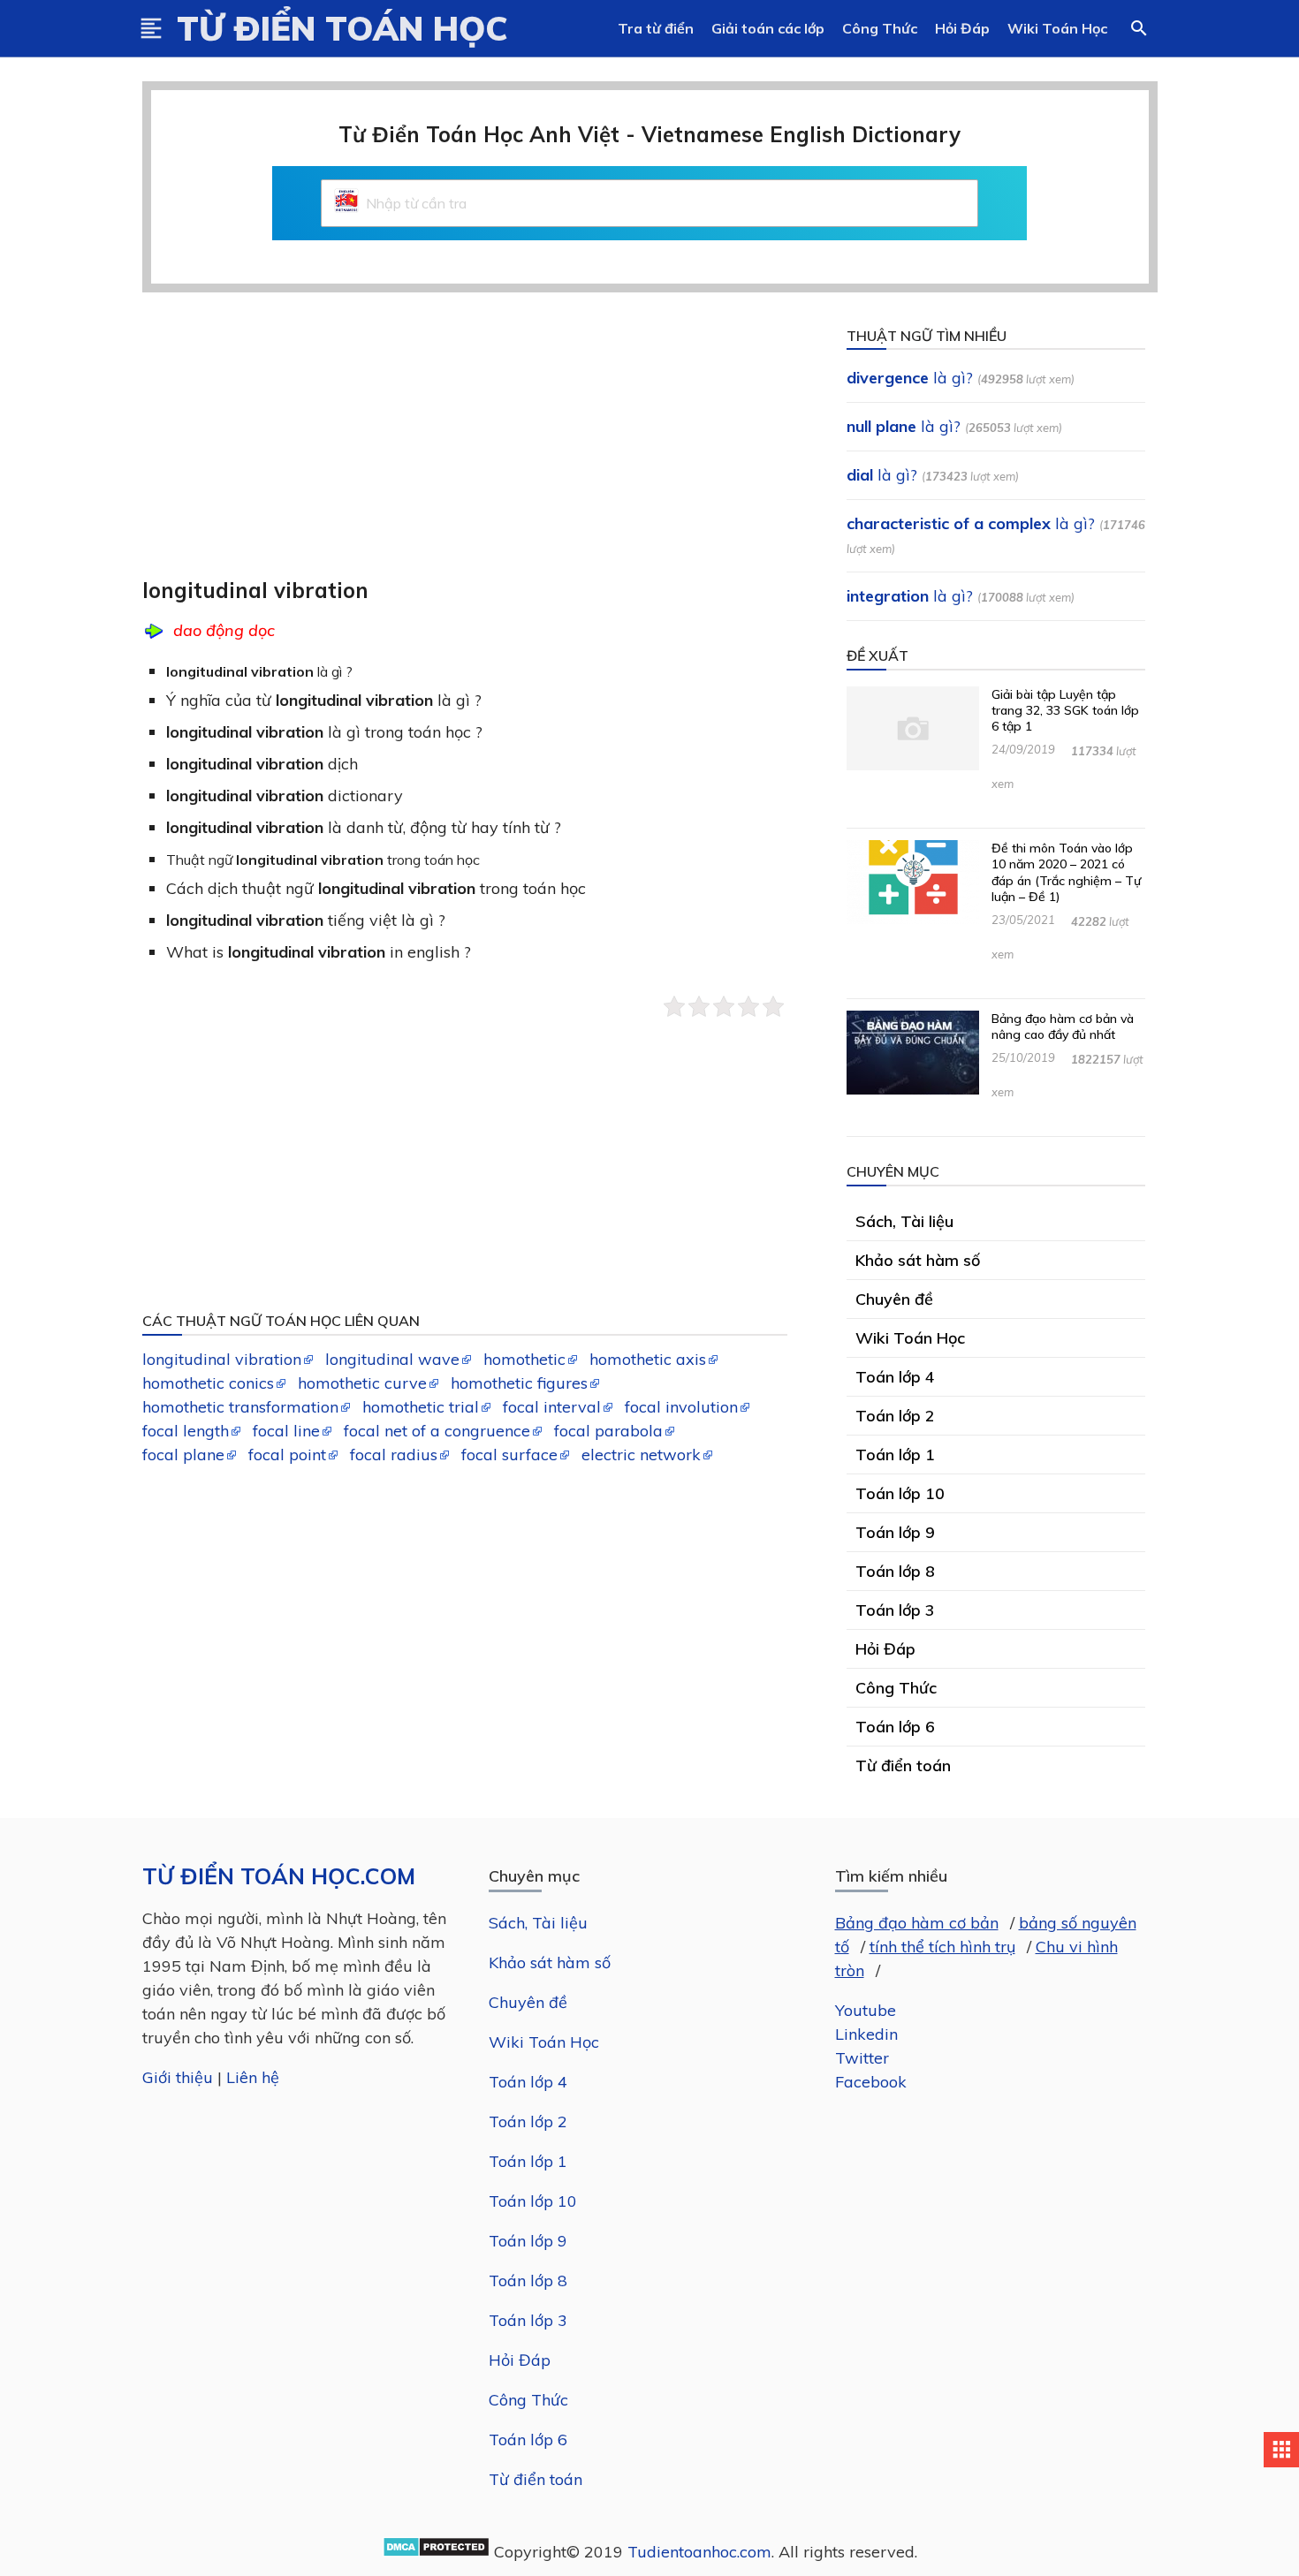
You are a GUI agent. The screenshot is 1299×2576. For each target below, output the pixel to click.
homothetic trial (421, 1407)
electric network (641, 1455)
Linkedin (866, 2034)
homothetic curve (362, 1383)
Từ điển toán (536, 2479)
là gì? (910, 378)
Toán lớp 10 (533, 2201)
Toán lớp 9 (528, 2241)
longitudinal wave (392, 1359)
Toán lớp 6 (528, 2440)
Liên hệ (253, 2077)
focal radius (394, 1455)
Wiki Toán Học (1057, 28)
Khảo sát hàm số (550, 1962)
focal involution (681, 1407)
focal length (186, 1431)
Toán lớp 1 (528, 2161)
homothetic (524, 1359)
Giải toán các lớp (768, 28)
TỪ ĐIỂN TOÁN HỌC (342, 28)
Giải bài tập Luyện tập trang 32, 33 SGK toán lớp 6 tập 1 (1065, 710)
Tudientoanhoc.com (699, 2552)
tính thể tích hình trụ (942, 1947)
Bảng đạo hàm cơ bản (917, 1923)
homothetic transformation (240, 1407)
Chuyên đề (528, 2002)
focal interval (552, 1407)
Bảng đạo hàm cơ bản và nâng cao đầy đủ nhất (1063, 1027)
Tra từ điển (656, 28)
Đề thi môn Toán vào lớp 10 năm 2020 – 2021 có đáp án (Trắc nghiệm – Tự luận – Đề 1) (1066, 872)
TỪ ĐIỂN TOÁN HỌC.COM (279, 1876)
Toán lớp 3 (528, 2320)
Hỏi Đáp (962, 28)
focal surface (509, 1455)
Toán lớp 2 (528, 2121)
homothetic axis (648, 1359)
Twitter (862, 2058)
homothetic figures (519, 1383)
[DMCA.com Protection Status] (436, 2552)
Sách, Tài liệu (538, 1923)
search (1139, 28)
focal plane (183, 1455)
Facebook (871, 2082)
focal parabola (608, 1431)
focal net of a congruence (437, 1431)
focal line (286, 1431)
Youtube (866, 2010)
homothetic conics (208, 1383)
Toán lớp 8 (528, 2281)
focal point (287, 1455)
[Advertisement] (477, 447)
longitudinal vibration (222, 1359)
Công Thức (880, 28)
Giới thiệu (178, 2077)
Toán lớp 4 (528, 2082)
